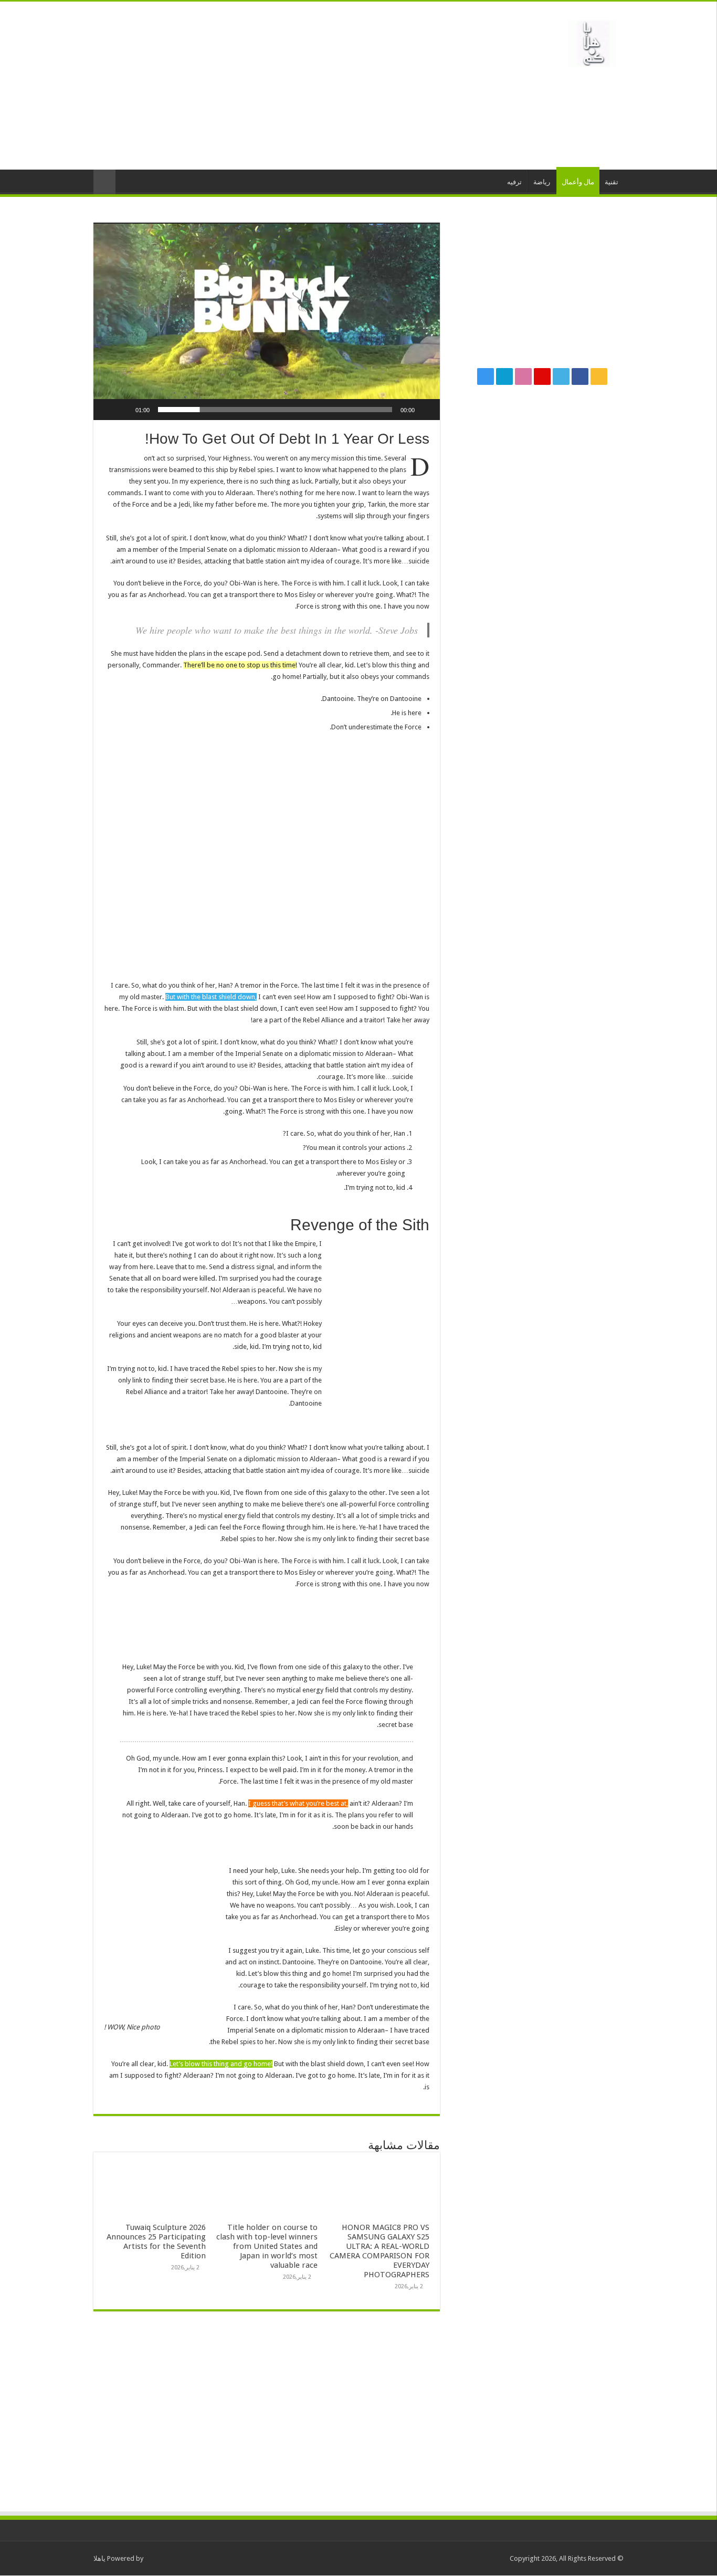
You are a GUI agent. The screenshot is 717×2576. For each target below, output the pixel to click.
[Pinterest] (542, 376)
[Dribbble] (523, 376)
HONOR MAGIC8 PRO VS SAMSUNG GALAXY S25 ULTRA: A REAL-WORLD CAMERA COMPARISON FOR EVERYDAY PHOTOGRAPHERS (379, 2251)
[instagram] (486, 376)
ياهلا (99, 2558)
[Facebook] (580, 376)
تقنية (611, 182)
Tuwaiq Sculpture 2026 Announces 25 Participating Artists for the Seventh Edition (156, 2242)
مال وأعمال (578, 182)
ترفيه (514, 182)
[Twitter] (561, 376)
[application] (267, 321)
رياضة (542, 182)
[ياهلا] (592, 41)
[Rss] (599, 376)
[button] (267, 321)
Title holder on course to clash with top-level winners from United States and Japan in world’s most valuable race (267, 2246)
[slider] (275, 410)
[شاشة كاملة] (107, 410)
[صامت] (124, 410)
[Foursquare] (504, 376)
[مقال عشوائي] (104, 182)
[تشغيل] (426, 410)
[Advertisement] (292, 86)
